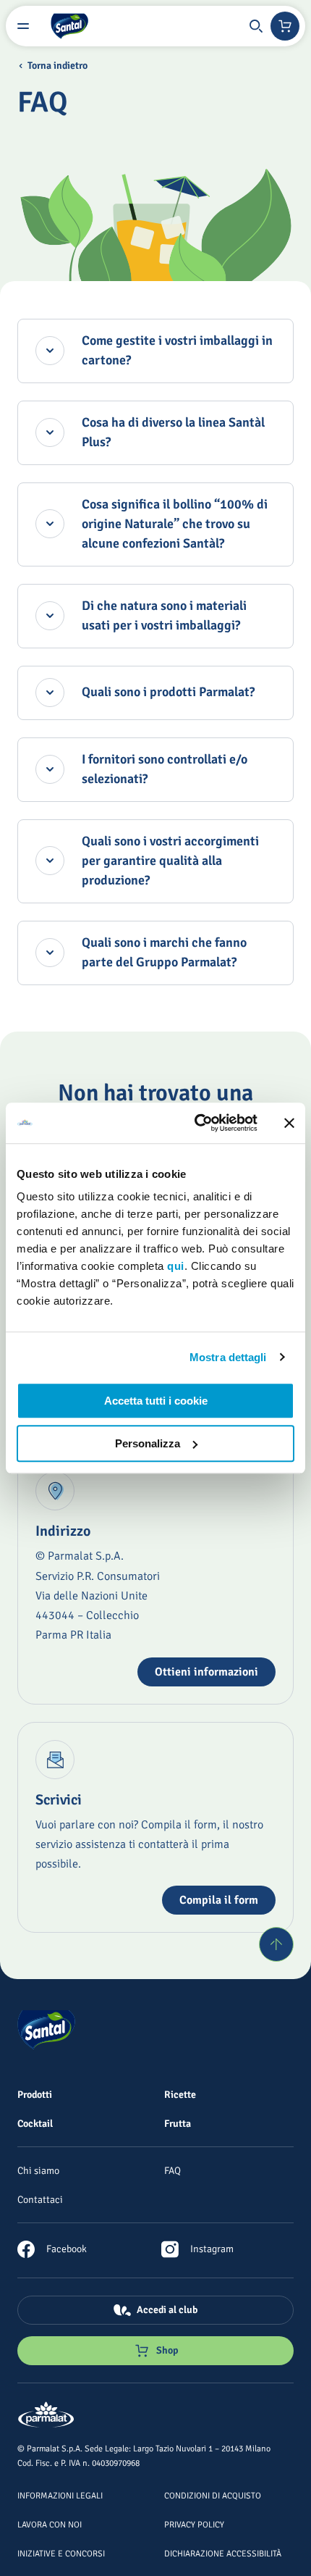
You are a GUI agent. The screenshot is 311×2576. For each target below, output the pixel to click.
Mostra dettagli (228, 1357)
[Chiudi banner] (289, 1123)
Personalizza (148, 1443)
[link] (52, 2249)
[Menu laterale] (23, 26)
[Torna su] (276, 1944)
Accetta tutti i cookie (156, 1401)
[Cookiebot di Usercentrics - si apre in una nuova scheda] (196, 1123)
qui (176, 1266)
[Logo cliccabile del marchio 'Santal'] (69, 26)
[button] (256, 26)
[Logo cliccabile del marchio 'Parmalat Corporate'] (46, 2416)
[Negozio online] (285, 26)
